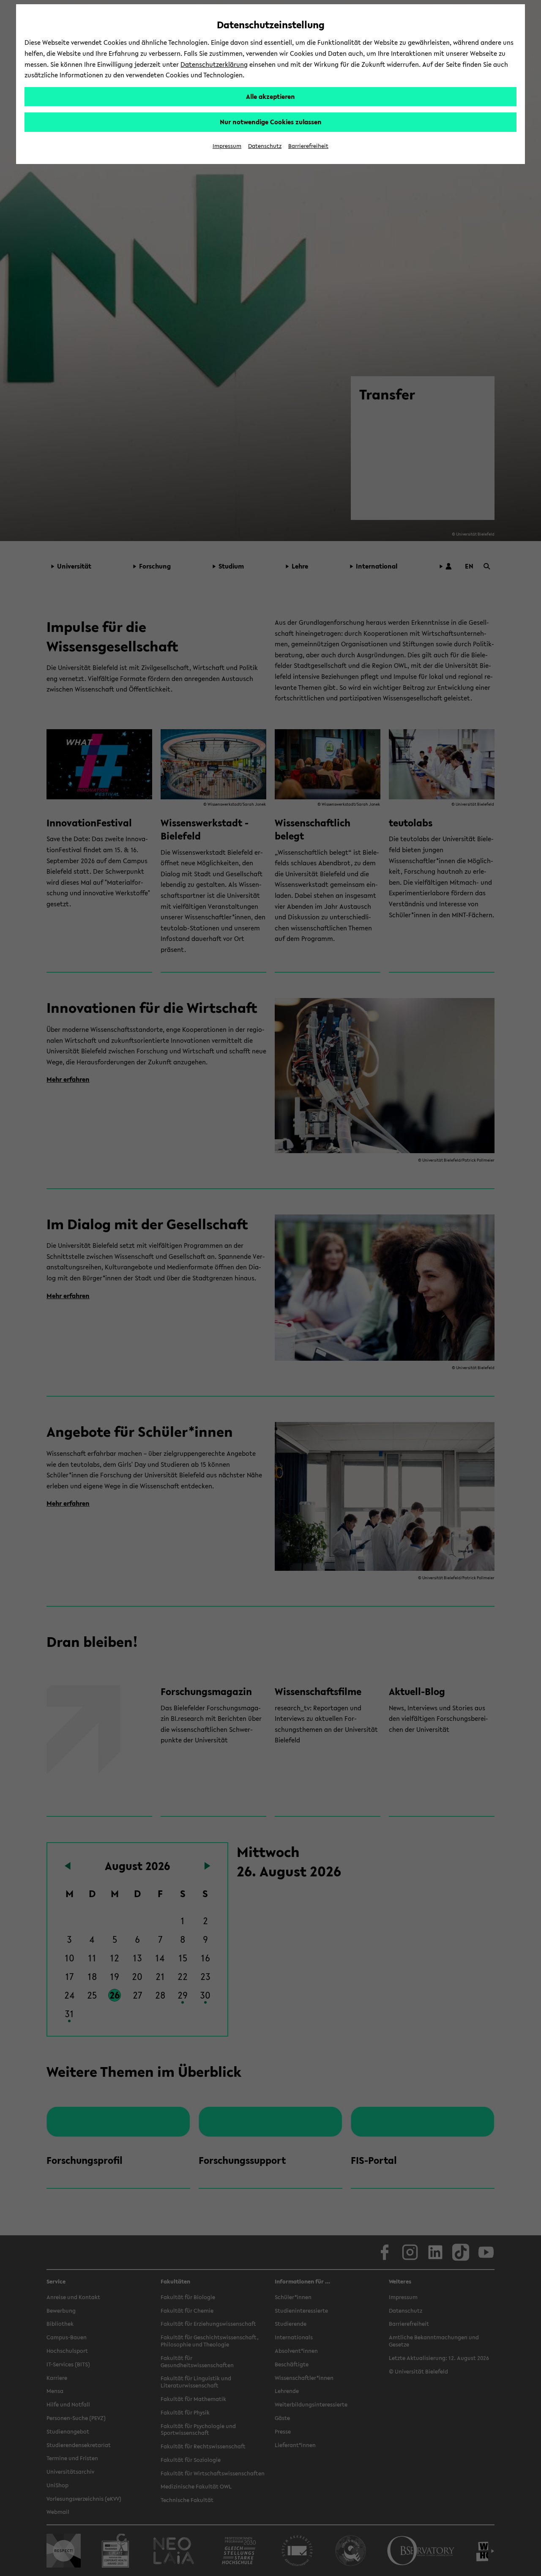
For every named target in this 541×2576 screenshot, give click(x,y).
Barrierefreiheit (308, 146)
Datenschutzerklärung (214, 64)
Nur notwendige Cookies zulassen (271, 122)
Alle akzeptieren (270, 96)
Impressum (227, 146)
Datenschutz (265, 146)
